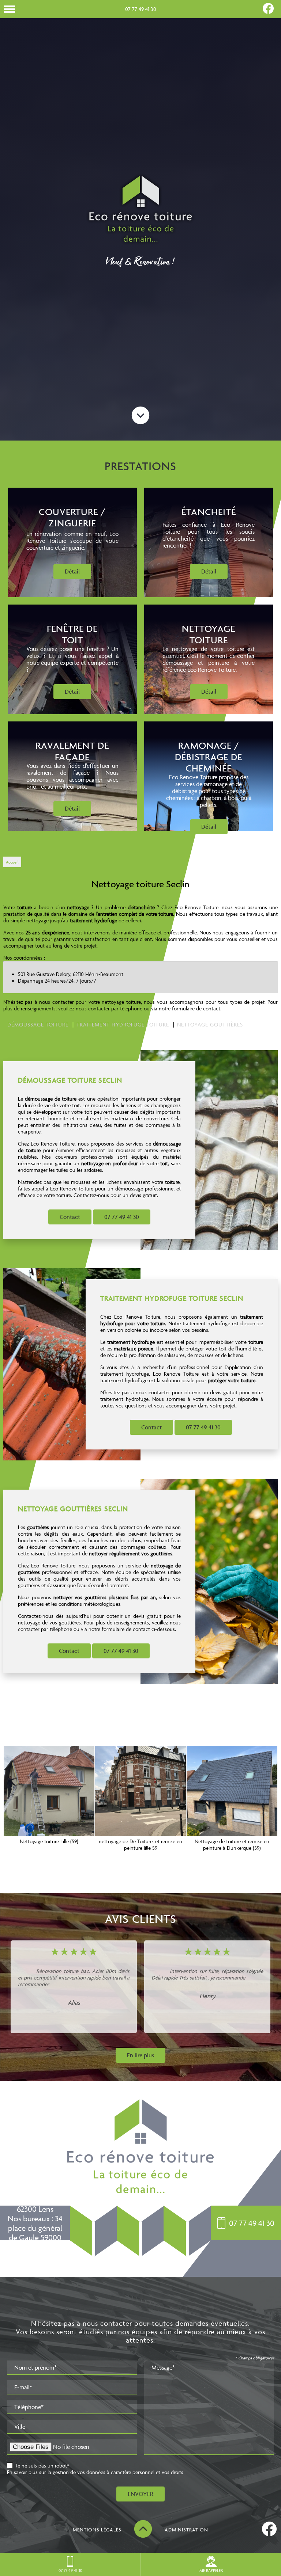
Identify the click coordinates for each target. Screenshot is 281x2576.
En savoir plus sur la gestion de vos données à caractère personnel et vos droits (95, 2472)
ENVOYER (140, 2494)
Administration (186, 2530)
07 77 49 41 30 (141, 9)
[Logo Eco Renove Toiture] (140, 210)
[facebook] (268, 12)
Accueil (12, 862)
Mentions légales (97, 2530)
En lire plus (140, 2055)
